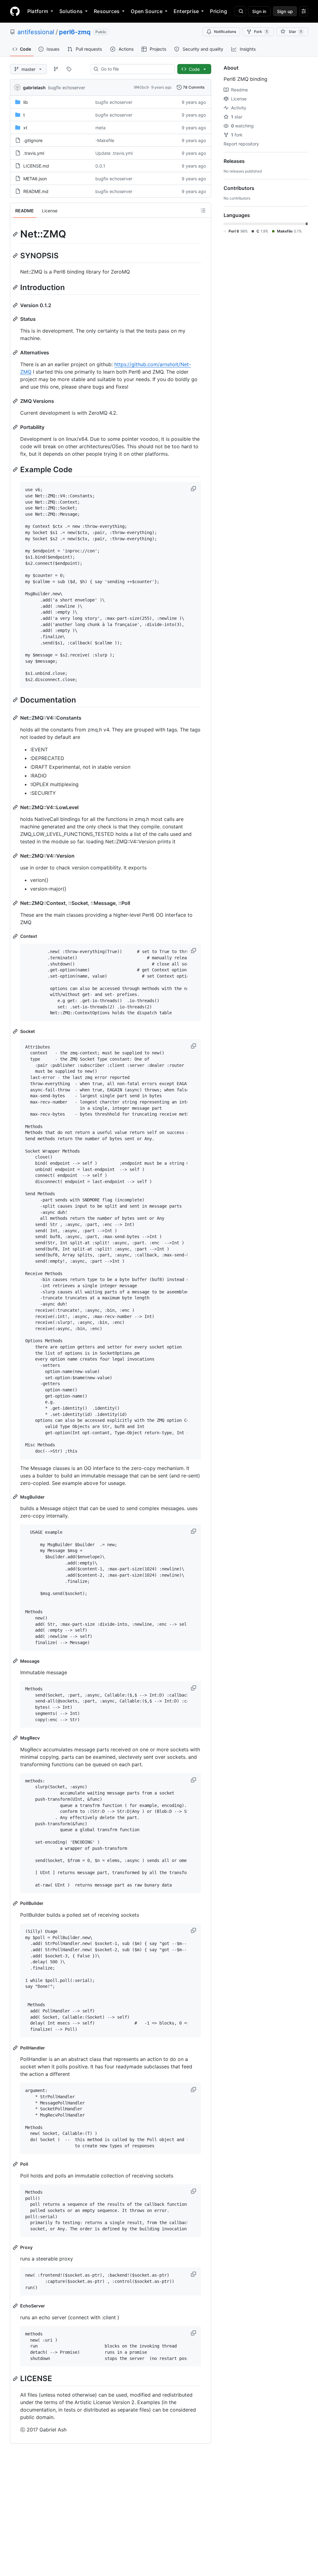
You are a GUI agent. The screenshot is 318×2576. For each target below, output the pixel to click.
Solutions (71, 11)
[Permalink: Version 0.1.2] (16, 305)
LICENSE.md (36, 166)
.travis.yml (34, 153)
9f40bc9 (141, 87)
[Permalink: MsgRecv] (16, 1738)
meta (100, 128)
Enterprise (186, 11)
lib (26, 102)
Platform (38, 11)
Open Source (147, 11)
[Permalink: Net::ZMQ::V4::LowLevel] (16, 807)
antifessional (36, 32)
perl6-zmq (75, 32)
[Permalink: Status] (16, 319)
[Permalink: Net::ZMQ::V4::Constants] (16, 718)
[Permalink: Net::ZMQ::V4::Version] (16, 856)
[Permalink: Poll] (16, 2164)
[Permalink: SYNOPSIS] (16, 256)
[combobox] (135, 69)
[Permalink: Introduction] (16, 287)
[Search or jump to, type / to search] (240, 11)
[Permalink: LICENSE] (16, 2379)
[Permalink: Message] (16, 1661)
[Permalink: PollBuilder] (16, 1903)
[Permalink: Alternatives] (16, 353)
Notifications (225, 32)
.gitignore (33, 140)
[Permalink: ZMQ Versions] (16, 401)
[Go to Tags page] (69, 69)
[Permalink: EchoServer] (16, 2306)
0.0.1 (100, 166)
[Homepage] (15, 11)
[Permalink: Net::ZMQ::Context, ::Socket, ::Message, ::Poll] (16, 903)
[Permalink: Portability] (16, 427)
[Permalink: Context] (16, 936)
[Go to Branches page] (56, 69)
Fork (261, 32)
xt (25, 128)
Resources (107, 11)
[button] (194, 489)
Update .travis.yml (114, 153)
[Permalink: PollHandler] (16, 2048)
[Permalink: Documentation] (16, 700)
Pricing (218, 11)
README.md (36, 191)
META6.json (35, 179)
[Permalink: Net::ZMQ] (16, 234)
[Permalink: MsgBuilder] (16, 1497)
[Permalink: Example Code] (16, 469)
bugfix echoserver (67, 88)
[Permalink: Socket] (16, 1031)
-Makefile (105, 140)
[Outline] (203, 210)
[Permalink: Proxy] (16, 2247)
